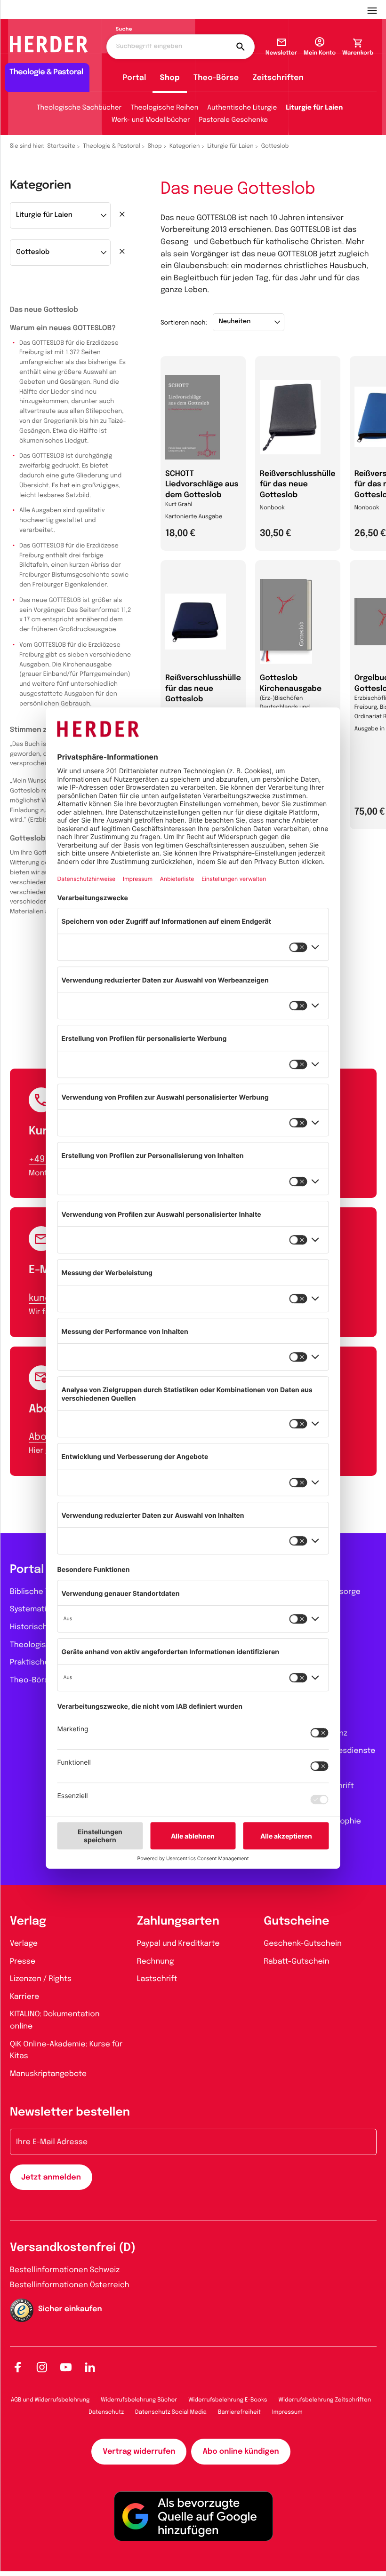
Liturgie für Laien (314, 108)
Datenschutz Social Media (171, 2412)
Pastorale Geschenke (233, 120)
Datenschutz (106, 2412)
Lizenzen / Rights (41, 1979)
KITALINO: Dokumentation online (55, 2020)
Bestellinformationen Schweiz (65, 2270)
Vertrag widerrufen (139, 2452)
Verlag (28, 1922)
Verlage (24, 1944)
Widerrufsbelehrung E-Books (228, 2400)
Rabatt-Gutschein (296, 1962)
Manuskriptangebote (48, 2074)
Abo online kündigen (241, 2452)
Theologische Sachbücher (79, 108)
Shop (169, 78)
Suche (124, 30)
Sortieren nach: (184, 323)
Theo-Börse (216, 78)
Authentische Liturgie (242, 108)
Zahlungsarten (178, 1922)
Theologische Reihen (164, 108)
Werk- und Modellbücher (151, 120)
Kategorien (185, 146)
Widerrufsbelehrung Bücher (139, 2400)
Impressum (287, 2412)
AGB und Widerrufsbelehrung (50, 2400)
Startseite (62, 146)
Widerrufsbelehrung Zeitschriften (325, 2400)
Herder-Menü (377, 9)
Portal (135, 78)
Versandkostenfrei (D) (73, 2248)
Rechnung (156, 1962)
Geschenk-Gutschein (302, 1944)
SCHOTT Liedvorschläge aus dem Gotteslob (202, 484)
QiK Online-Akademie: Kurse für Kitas (66, 2050)
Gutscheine (296, 1922)
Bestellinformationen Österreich (70, 2285)
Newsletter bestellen (70, 2112)
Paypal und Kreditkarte (178, 1944)
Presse (23, 1962)
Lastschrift (157, 1979)
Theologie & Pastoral (111, 146)
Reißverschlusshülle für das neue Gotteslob (298, 484)
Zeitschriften (278, 78)
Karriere (24, 1997)
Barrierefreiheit (239, 2412)
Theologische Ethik (45, 1645)
